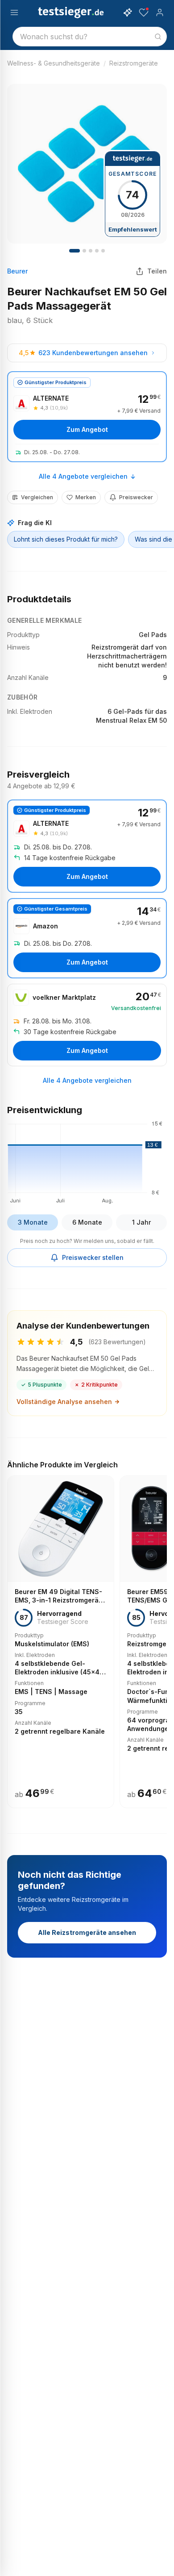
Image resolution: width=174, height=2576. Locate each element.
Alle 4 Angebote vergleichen (83, 476)
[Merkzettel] (144, 12)
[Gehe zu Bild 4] (91, 251)
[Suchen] (158, 37)
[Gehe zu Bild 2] (84, 251)
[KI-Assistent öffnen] (128, 12)
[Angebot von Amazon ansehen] (87, 938)
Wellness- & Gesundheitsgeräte (54, 63)
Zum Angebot (87, 429)
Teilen (157, 271)
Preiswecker (136, 497)
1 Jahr (141, 1222)
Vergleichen (37, 497)
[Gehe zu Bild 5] (97, 251)
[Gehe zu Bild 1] (75, 251)
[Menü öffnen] (14, 12)
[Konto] (160, 12)
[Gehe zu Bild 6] (103, 251)
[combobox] (90, 37)
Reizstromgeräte (134, 63)
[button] (87, 1161)
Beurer (17, 271)
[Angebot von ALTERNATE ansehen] (87, 417)
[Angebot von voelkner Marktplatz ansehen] (87, 1025)
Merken (86, 497)
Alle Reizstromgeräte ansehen (87, 1932)
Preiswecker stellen (93, 1257)
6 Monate (87, 1222)
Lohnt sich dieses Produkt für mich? (66, 539)
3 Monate (33, 1222)
